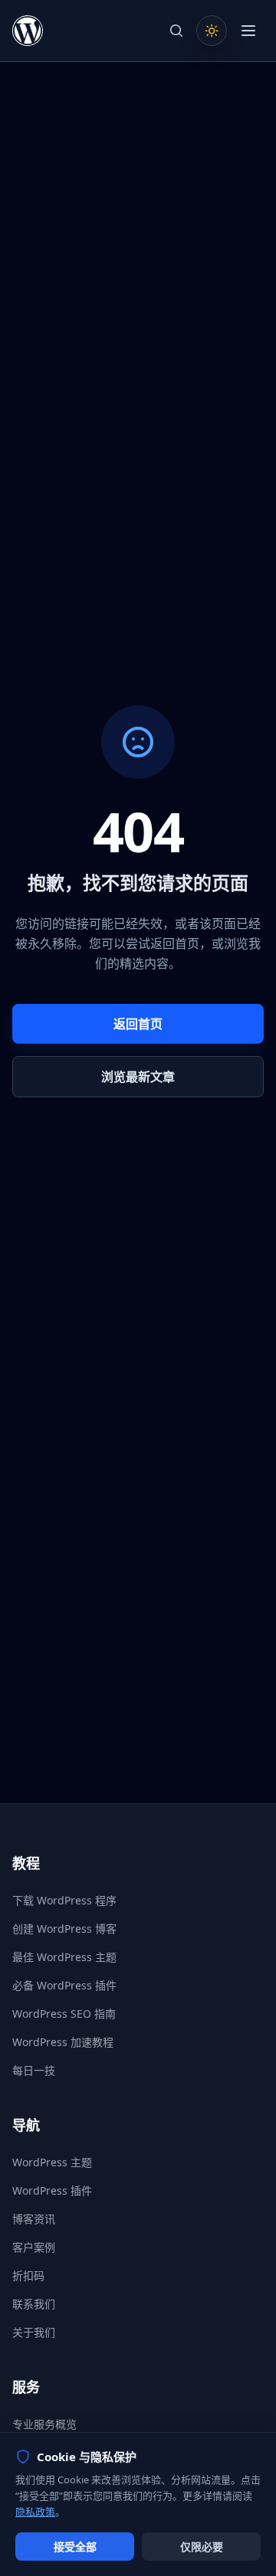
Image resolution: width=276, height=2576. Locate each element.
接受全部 (75, 2547)
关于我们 (34, 2332)
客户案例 (34, 2247)
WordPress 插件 (52, 2190)
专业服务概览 (44, 2424)
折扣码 (28, 2275)
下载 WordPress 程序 (64, 1900)
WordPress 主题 (52, 2162)
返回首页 (138, 1024)
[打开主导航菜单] (248, 31)
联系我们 (34, 2304)
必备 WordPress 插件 (64, 1985)
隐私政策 (35, 2512)
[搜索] (176, 31)
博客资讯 (34, 2219)
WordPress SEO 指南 (64, 2014)
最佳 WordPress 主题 (64, 1957)
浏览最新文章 (138, 1077)
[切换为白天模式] (212, 31)
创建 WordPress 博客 (64, 1929)
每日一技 (34, 2070)
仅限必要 (202, 2547)
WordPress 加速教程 (63, 2042)
